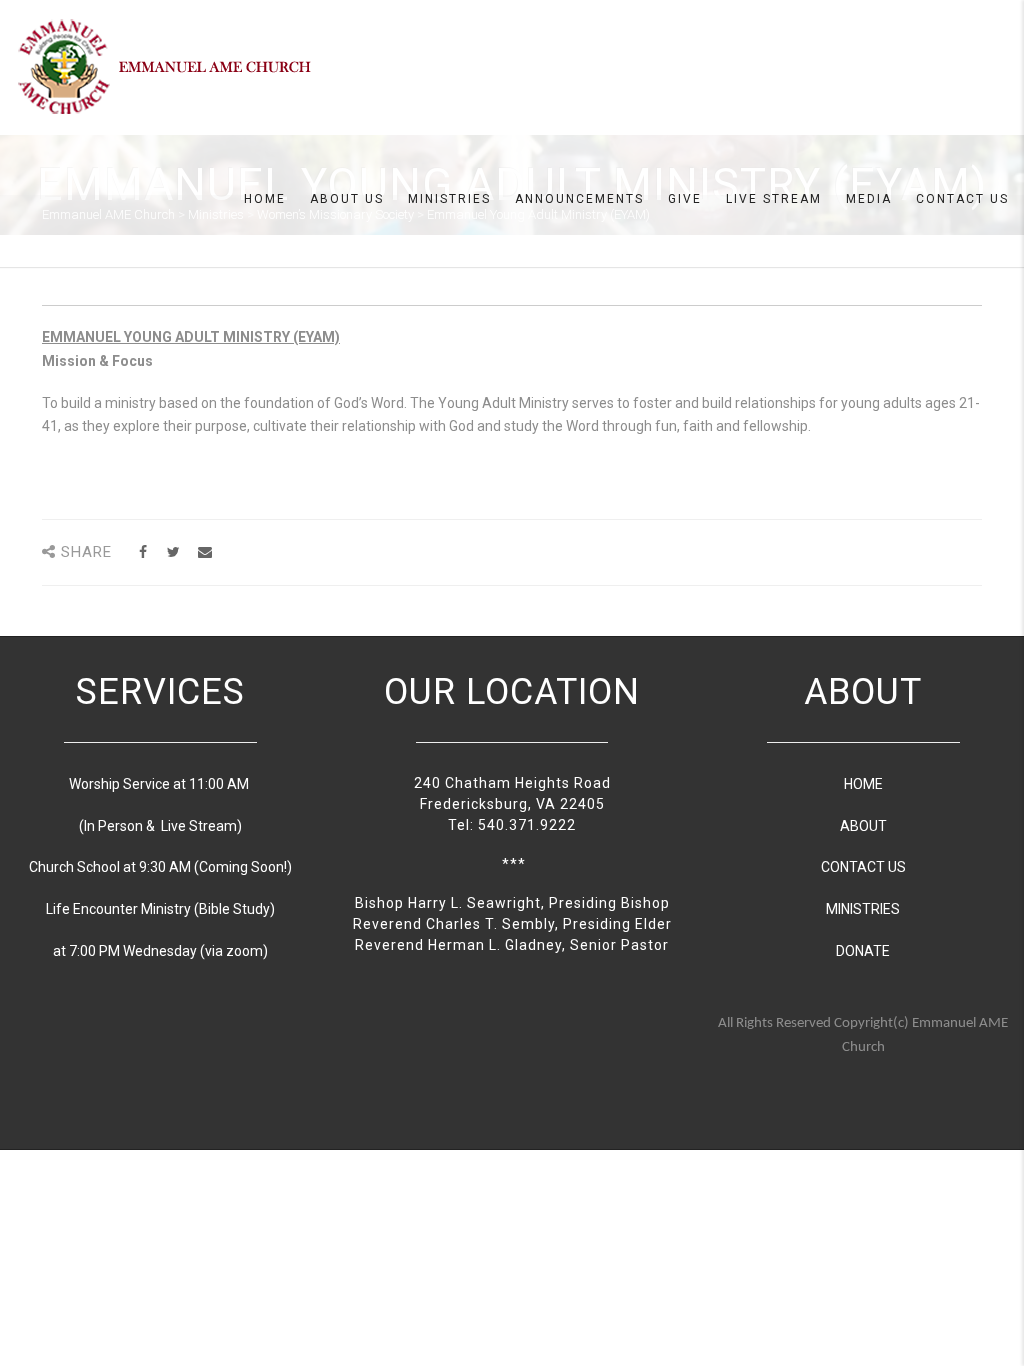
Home (265, 199)
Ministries (449, 199)
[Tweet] (173, 552)
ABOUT (863, 826)
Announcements (579, 199)
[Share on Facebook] (142, 552)
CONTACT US (863, 867)
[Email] (204, 552)
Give (685, 199)
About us (347, 199)
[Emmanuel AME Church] (165, 66)
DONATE (863, 951)
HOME (863, 784)
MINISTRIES (863, 909)
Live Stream (774, 199)
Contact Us (962, 199)
